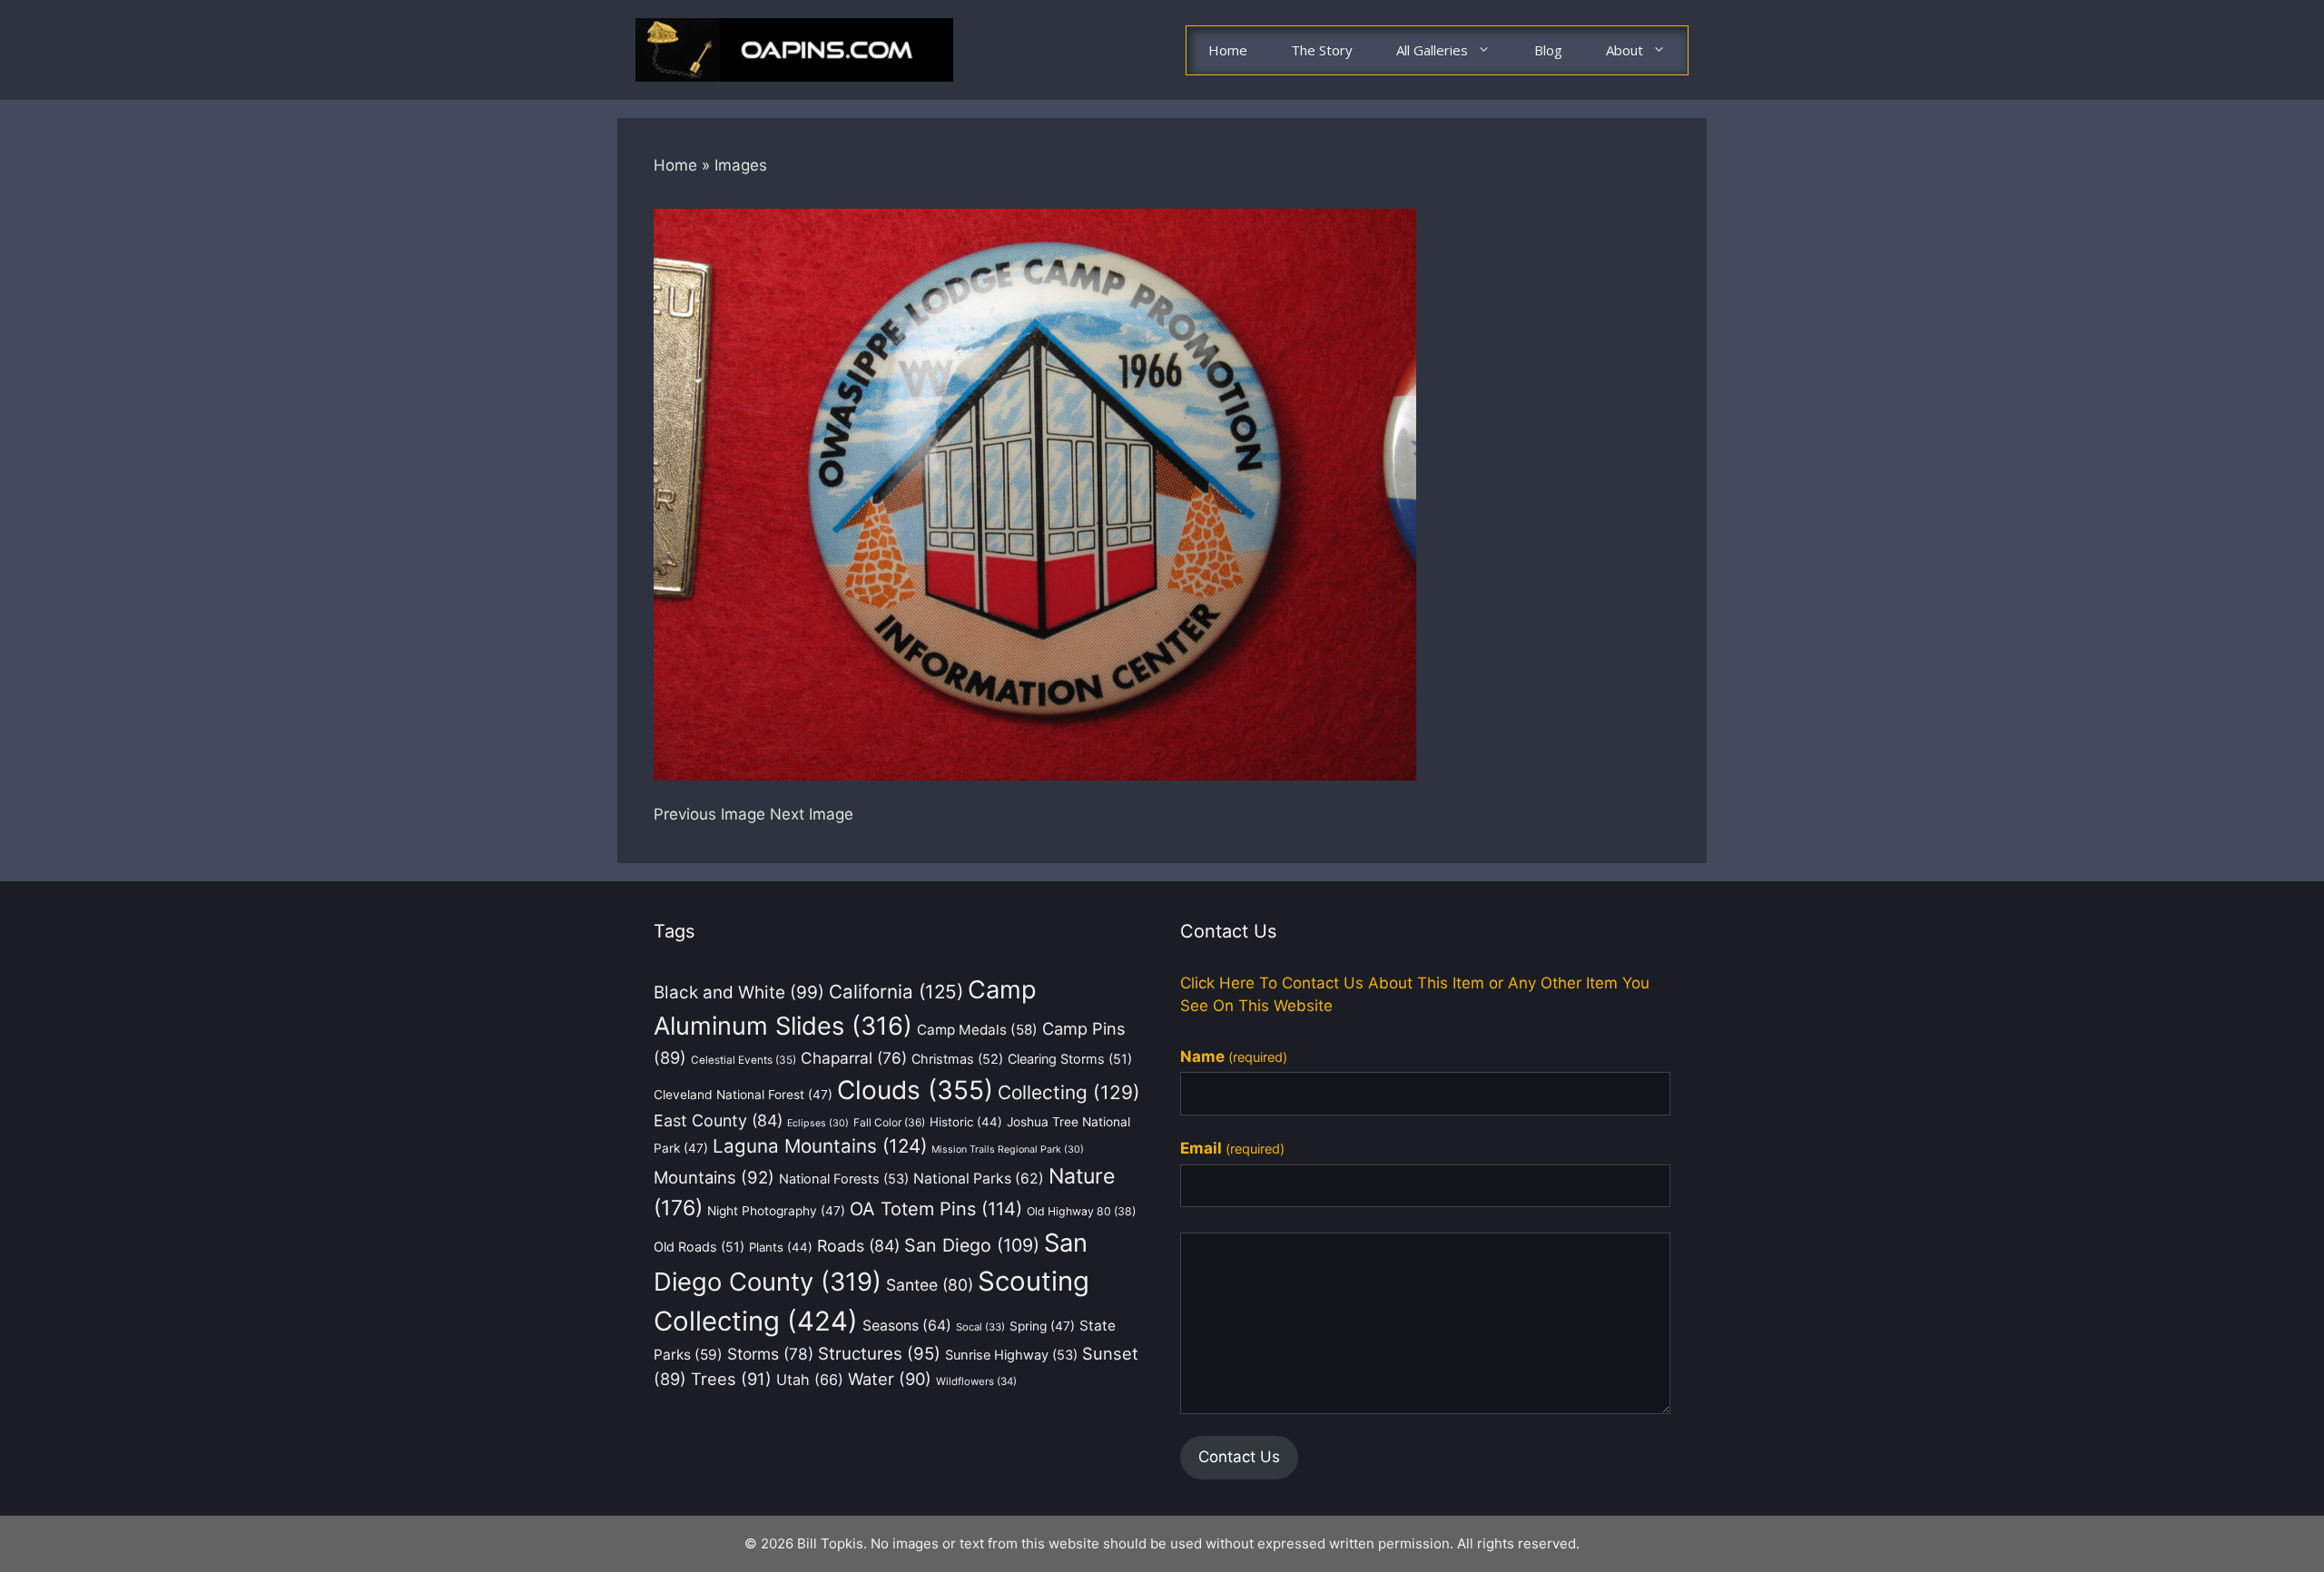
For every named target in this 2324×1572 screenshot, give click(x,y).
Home (1228, 50)
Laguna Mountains (820, 1146)
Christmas (957, 1059)
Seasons (907, 1326)
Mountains (714, 1177)
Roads (858, 1246)
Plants (781, 1247)
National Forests (844, 1179)
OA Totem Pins (936, 1209)
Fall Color (889, 1122)
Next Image (812, 814)
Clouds (915, 1090)
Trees (731, 1379)
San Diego (972, 1245)
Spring (1042, 1326)
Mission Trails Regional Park (1008, 1150)
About (1625, 50)
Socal (980, 1327)
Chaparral (854, 1058)
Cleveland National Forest (743, 1095)
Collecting (1069, 1092)
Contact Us (1239, 1457)
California (896, 992)
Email (1232, 1148)
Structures (879, 1354)
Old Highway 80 (1081, 1211)
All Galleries (1432, 50)
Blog (1548, 50)
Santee (930, 1285)
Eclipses (818, 1123)
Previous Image (709, 814)
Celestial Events (743, 1060)
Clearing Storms (1070, 1059)
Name (1234, 1056)
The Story (1322, 50)
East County (718, 1120)
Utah (810, 1380)
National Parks (979, 1179)
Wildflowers (976, 1381)
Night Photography (776, 1211)
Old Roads (699, 1247)
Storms (770, 1354)
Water (890, 1379)
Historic (966, 1122)
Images (741, 165)
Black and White (739, 992)
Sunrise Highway (1011, 1355)
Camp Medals (977, 1030)
